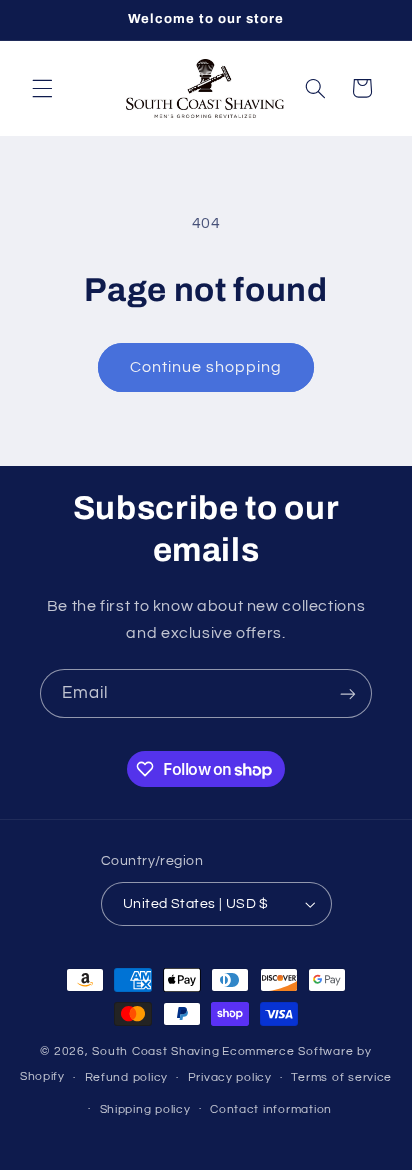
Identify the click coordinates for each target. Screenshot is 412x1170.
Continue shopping (206, 367)
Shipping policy (145, 1109)
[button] (42, 88)
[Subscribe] (348, 693)
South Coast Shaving (155, 1051)
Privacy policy (230, 1077)
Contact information (271, 1109)
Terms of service (341, 1077)
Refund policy (127, 1077)
